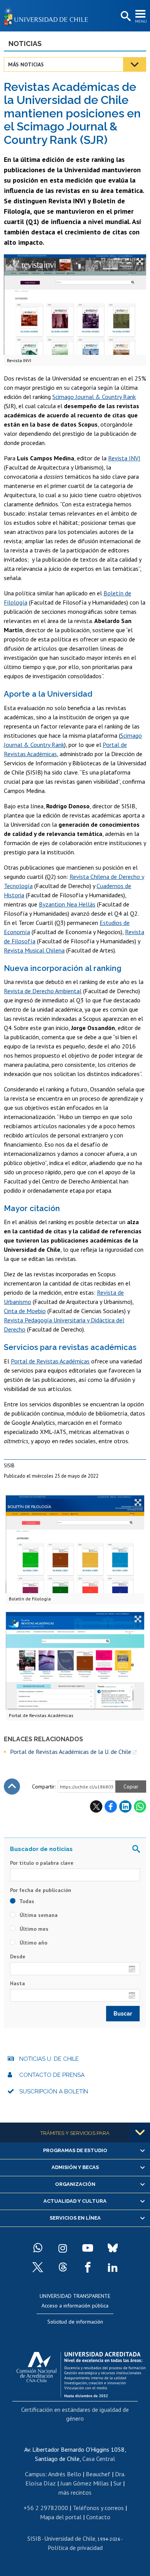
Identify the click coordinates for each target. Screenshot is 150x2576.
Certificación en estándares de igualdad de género (75, 2414)
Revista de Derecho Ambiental (43, 991)
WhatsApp (140, 1806)
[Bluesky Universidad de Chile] (113, 2248)
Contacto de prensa (52, 2075)
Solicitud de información (75, 2322)
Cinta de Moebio (25, 1311)
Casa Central (99, 2459)
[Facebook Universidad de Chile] (88, 2267)
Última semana (38, 1915)
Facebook (111, 1806)
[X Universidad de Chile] (38, 2267)
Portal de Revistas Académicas (50, 1361)
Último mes (33, 1929)
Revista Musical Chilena (34, 950)
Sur (117, 2483)
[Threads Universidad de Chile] (63, 2267)
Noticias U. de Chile (49, 2059)
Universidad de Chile (70, 2538)
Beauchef (98, 2474)
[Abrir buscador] (125, 16)
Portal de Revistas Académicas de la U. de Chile (71, 1752)
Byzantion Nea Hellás (67, 904)
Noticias (25, 44)
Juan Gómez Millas (85, 2483)
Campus (35, 2474)
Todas (26, 1901)
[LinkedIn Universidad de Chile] (113, 2267)
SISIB (34, 2538)
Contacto (98, 2517)
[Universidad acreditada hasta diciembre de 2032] (81, 2373)
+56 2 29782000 (46, 2508)
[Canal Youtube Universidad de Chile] (88, 2248)
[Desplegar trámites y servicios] (140, 2133)
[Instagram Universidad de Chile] (63, 2248)
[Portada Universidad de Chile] (48, 16)
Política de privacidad (75, 2548)
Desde (18, 1956)
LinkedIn (125, 1806)
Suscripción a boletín (54, 2091)
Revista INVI (124, 458)
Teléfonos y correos (98, 2508)
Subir (12, 1787)
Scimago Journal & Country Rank (94, 397)
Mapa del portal (61, 2517)
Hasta (17, 1983)
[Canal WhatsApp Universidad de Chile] (38, 2248)
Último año (33, 1943)
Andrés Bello (65, 2474)
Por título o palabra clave (42, 1863)
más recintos (75, 2492)
